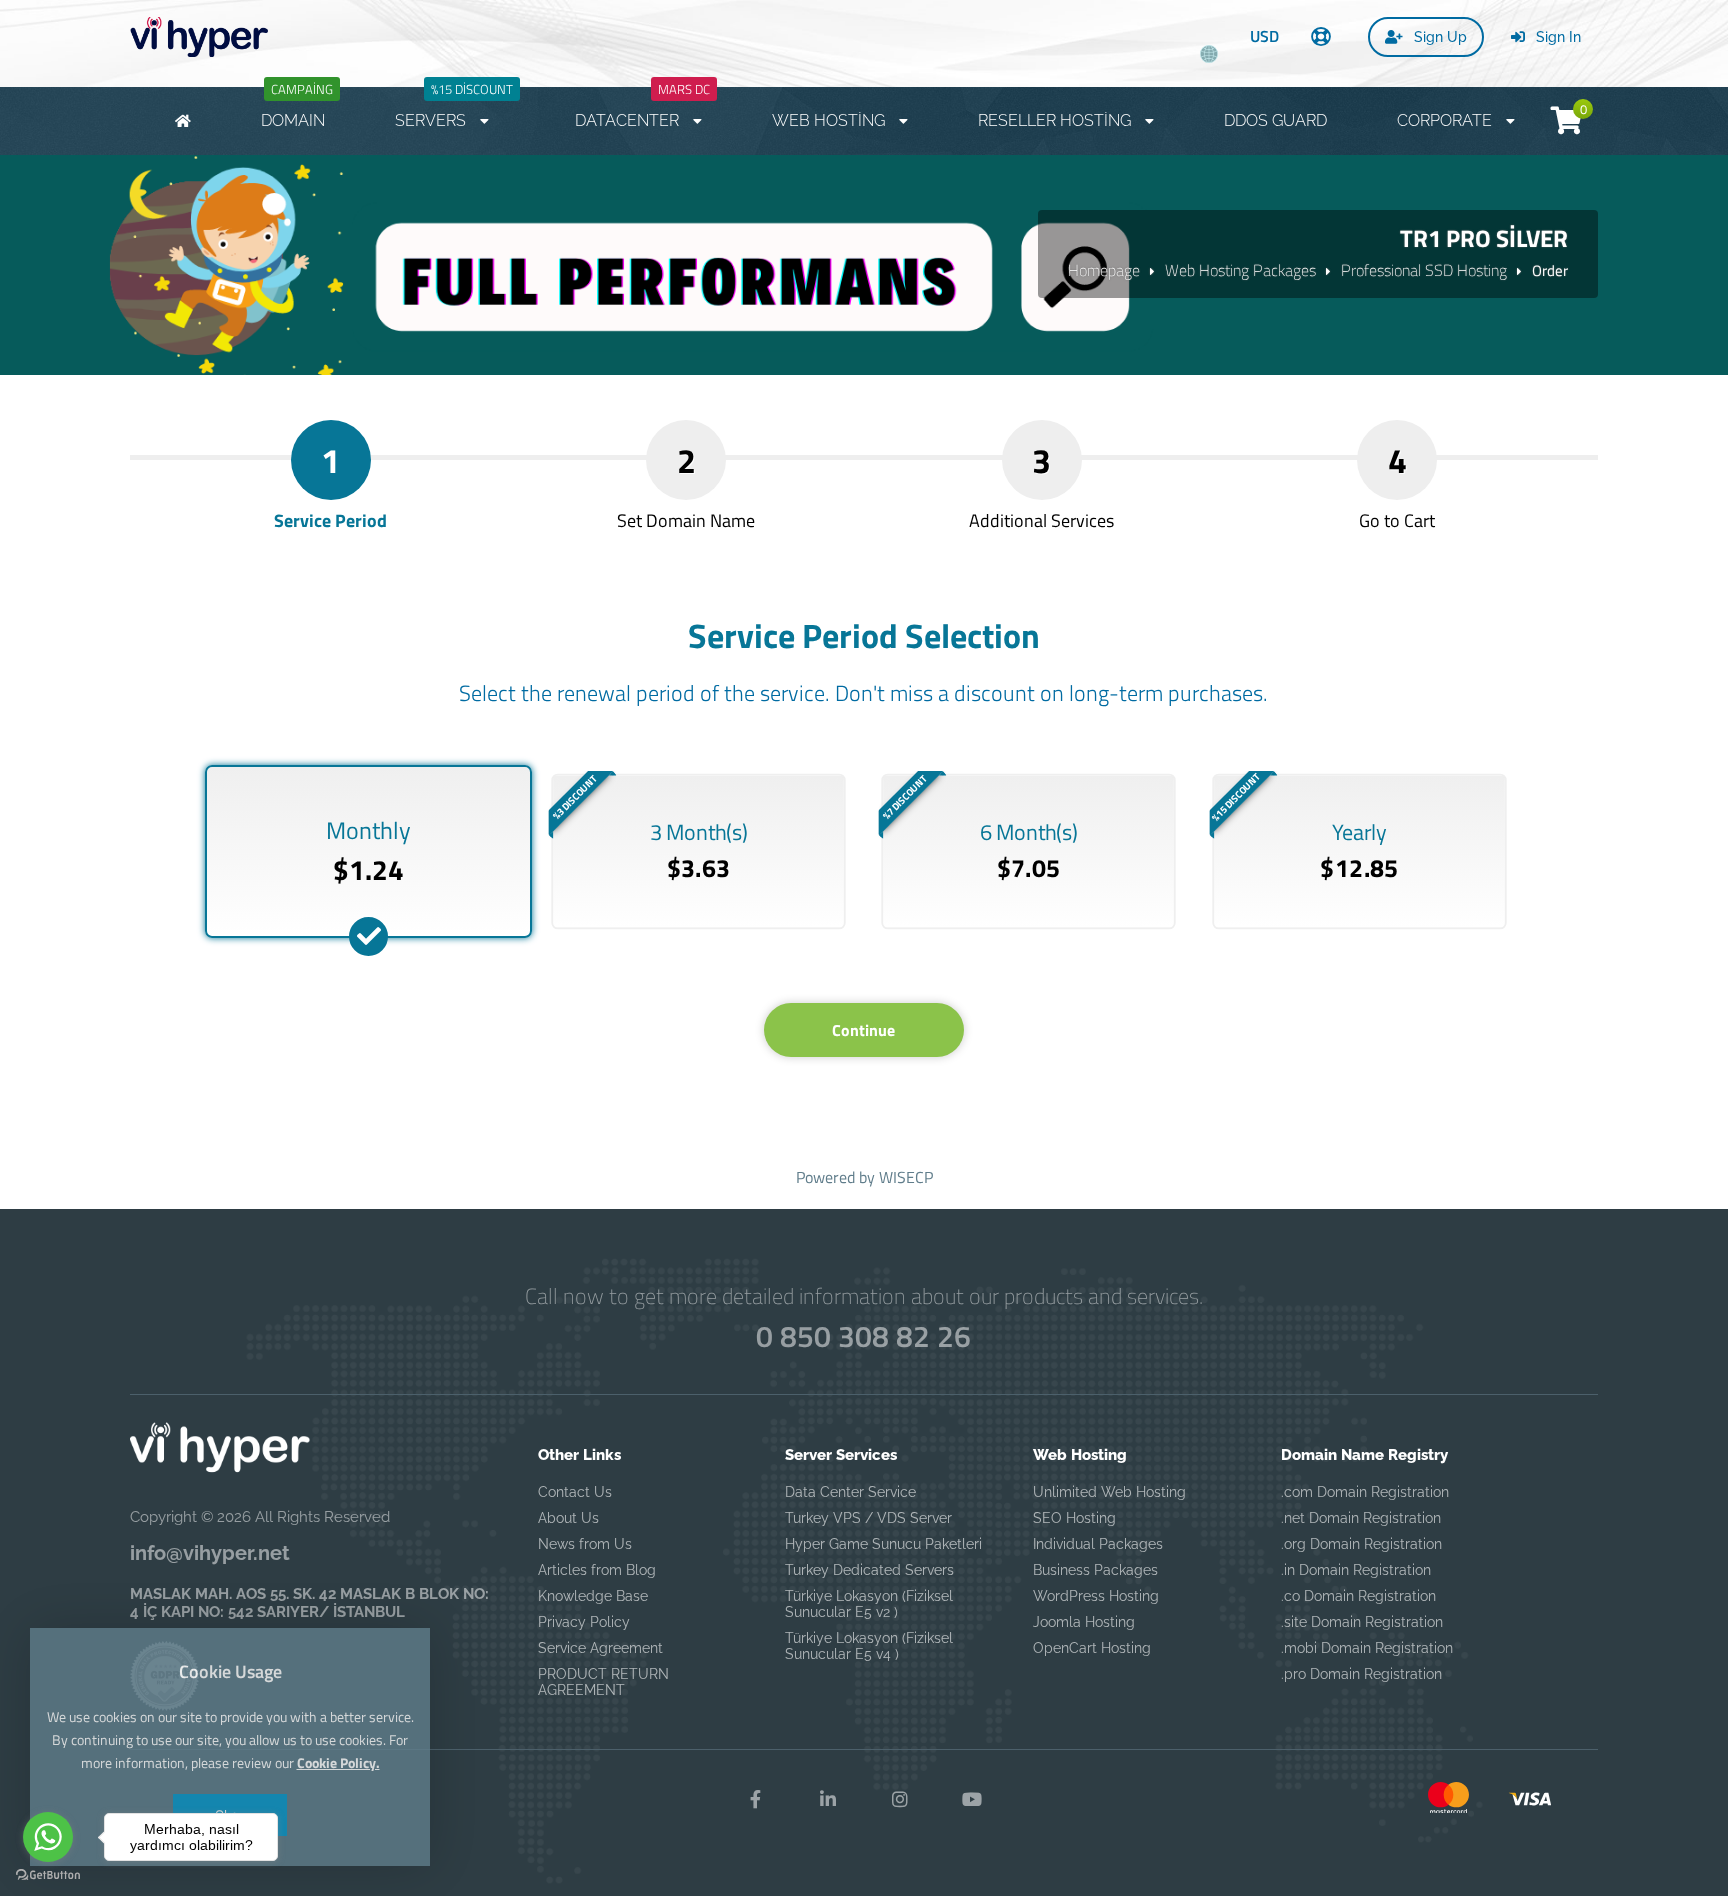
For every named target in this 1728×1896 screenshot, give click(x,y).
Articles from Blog (597, 1570)
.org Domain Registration (1361, 1544)
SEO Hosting (1074, 1518)
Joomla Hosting (1084, 1622)
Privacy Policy (584, 1622)
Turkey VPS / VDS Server (868, 1518)
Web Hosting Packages (1240, 270)
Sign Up (1438, 37)
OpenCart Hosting (1092, 1648)
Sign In (1556, 37)
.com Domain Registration (1365, 1492)
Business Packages (1095, 1570)
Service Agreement (600, 1648)
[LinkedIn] (828, 1800)
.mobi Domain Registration (1367, 1648)
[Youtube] (972, 1800)
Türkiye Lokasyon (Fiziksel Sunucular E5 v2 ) (869, 1604)
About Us (568, 1518)
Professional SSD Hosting (1424, 270)
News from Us (585, 1544)
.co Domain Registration (1358, 1596)
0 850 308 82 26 (863, 1336)
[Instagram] (900, 1800)
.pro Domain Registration (1361, 1674)
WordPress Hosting (1096, 1596)
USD (1264, 36)
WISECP (906, 1177)
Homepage (1104, 270)
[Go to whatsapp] (48, 1837)
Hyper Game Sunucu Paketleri (883, 1544)
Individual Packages (1098, 1544)
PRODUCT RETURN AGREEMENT (603, 1682)
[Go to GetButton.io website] (48, 1875)
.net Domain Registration (1361, 1518)
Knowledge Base (593, 1596)
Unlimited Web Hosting (1109, 1492)
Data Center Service (850, 1492)
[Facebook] (756, 1800)
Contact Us (575, 1492)
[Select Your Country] (1209, 46)
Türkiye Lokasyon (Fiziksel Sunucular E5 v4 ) (869, 1646)
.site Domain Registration (1362, 1622)
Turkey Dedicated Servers (869, 1570)
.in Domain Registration (1356, 1570)
